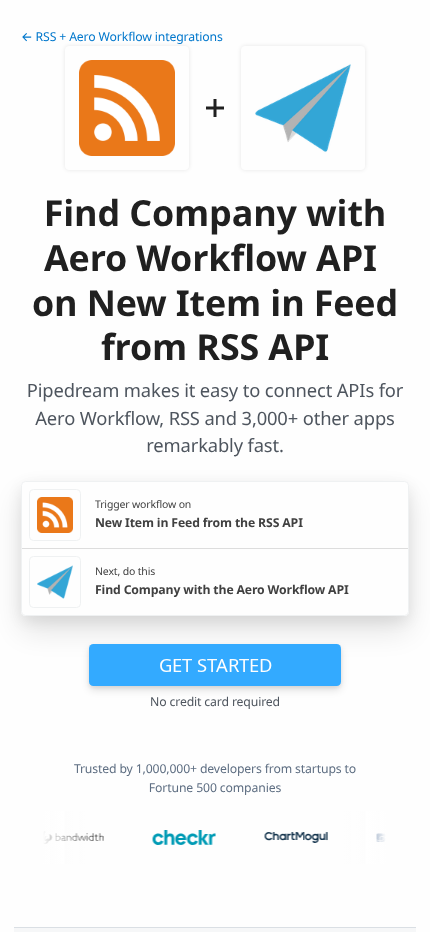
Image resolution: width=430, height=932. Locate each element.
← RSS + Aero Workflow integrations (122, 36)
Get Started (215, 664)
